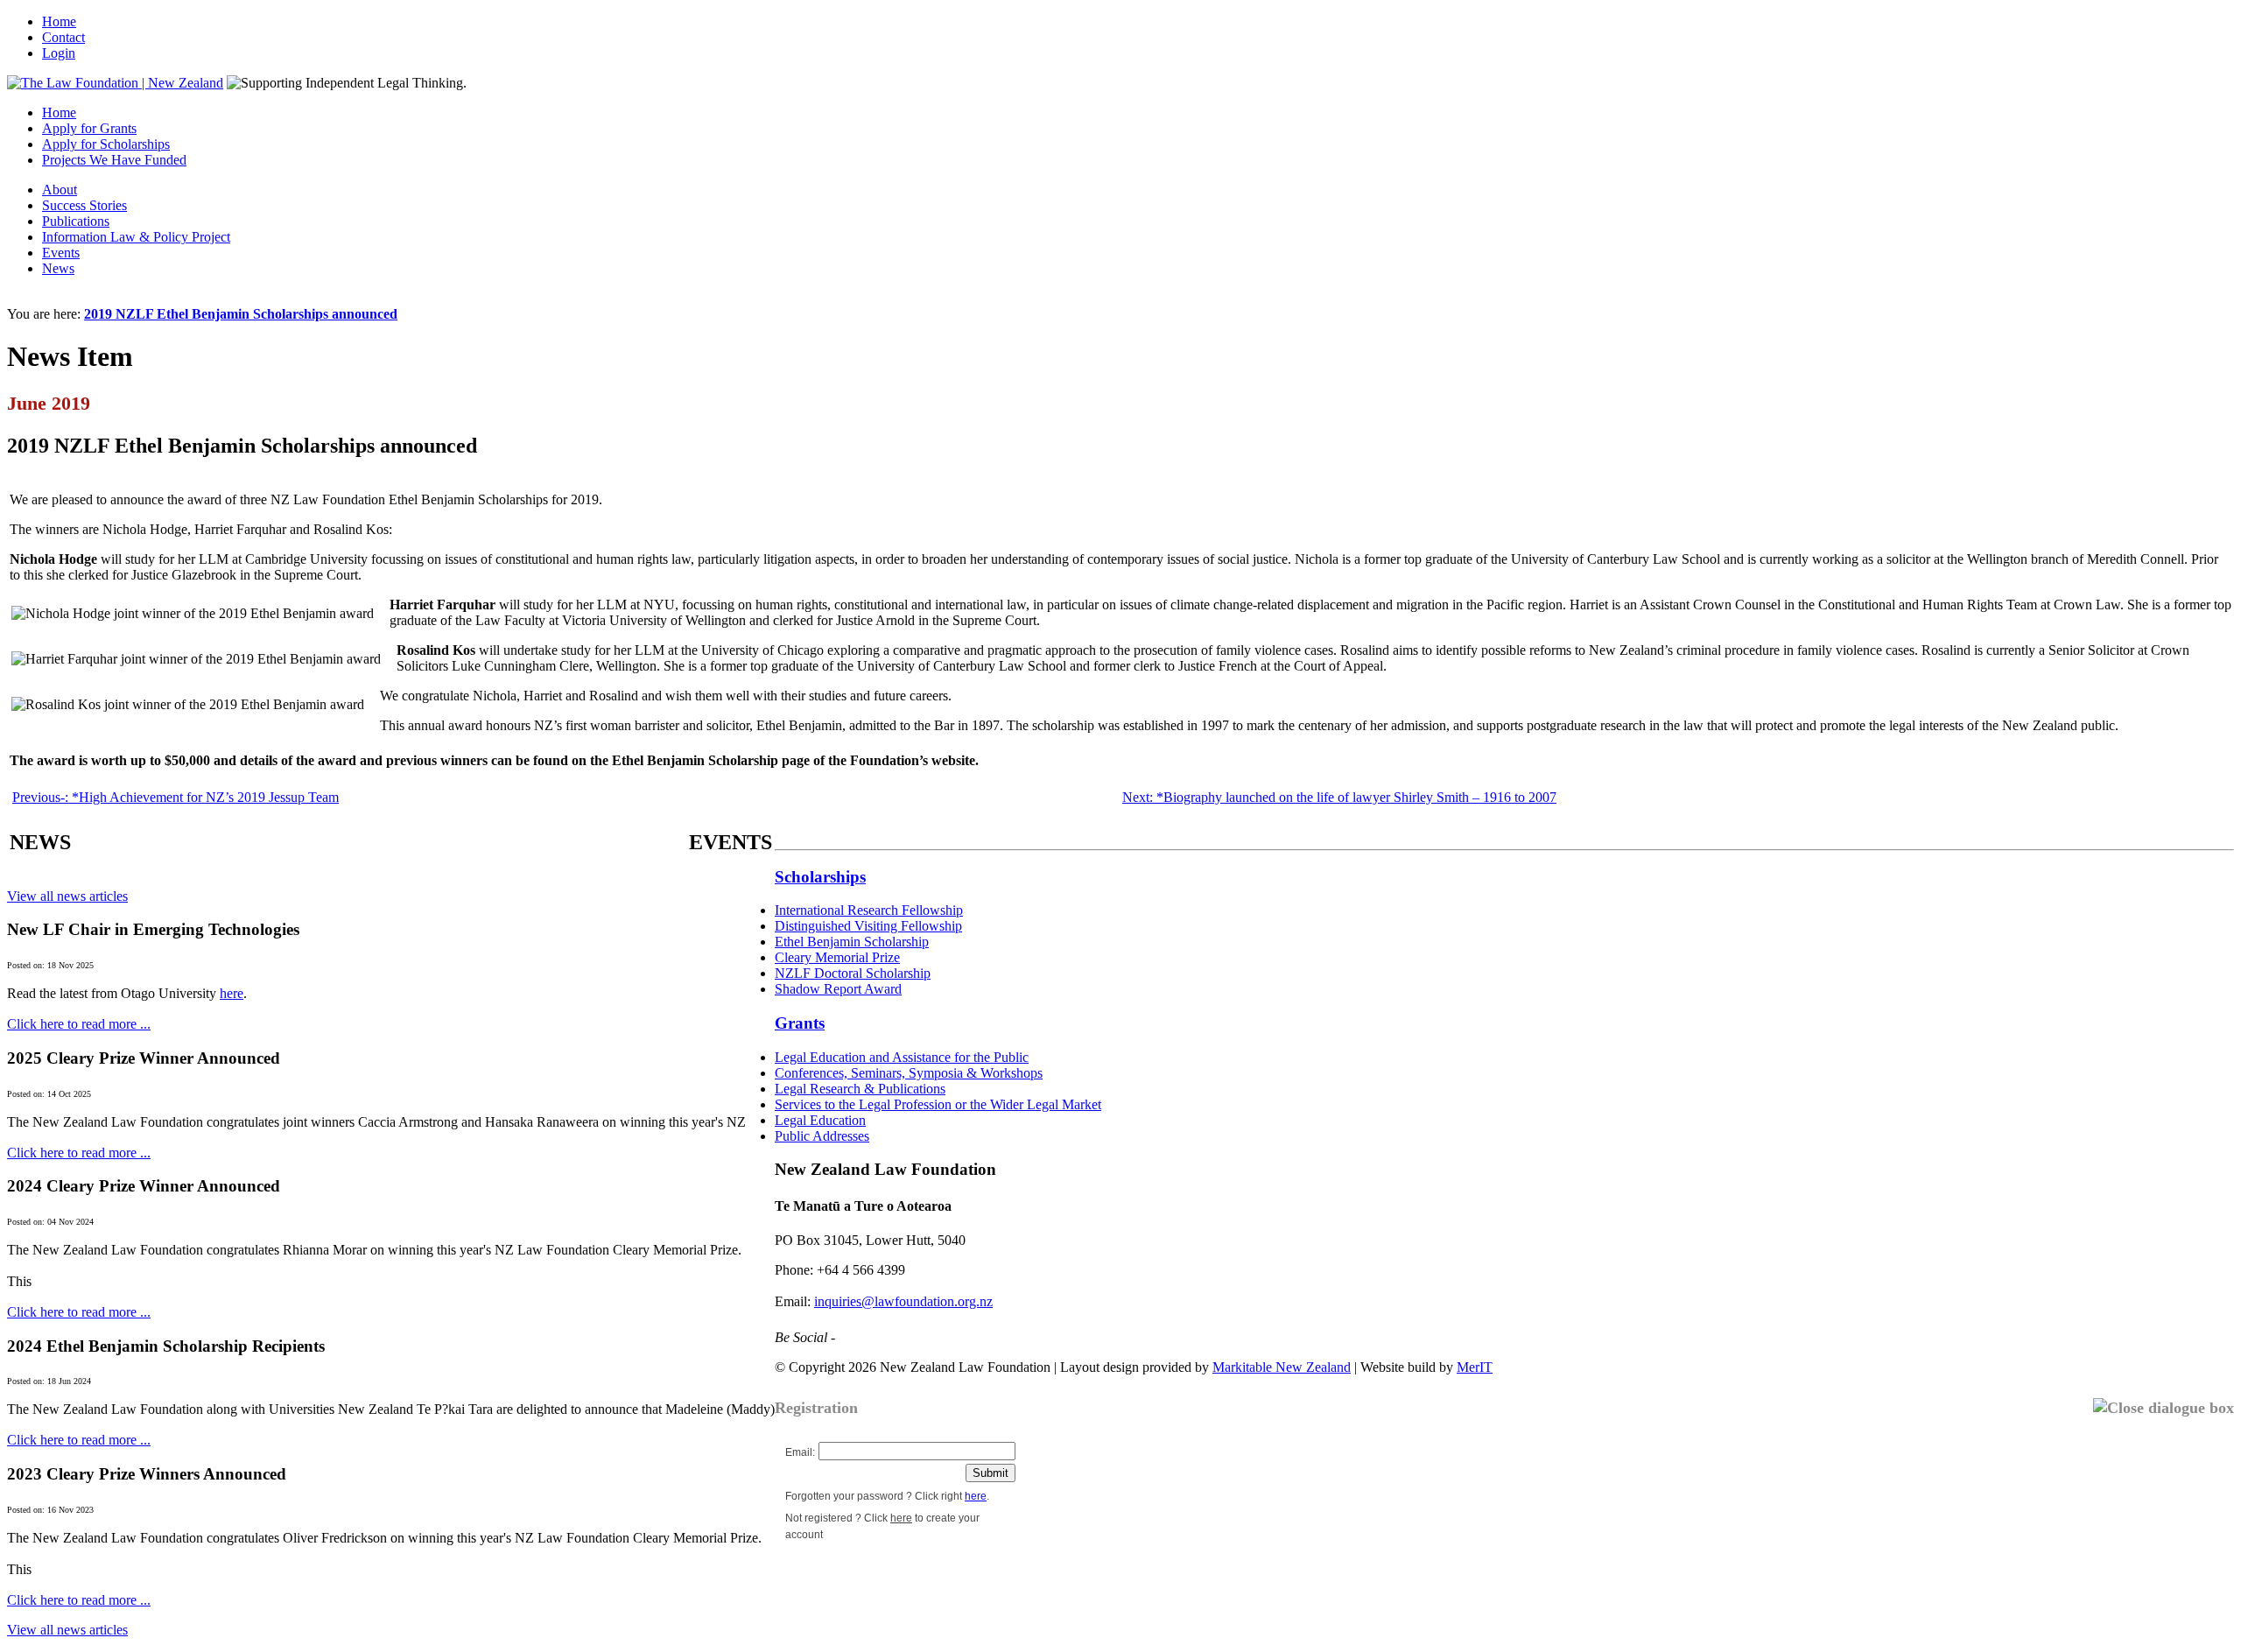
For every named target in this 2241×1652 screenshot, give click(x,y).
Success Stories (84, 205)
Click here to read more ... (79, 1024)
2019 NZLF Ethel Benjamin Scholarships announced (241, 314)
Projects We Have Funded (114, 160)
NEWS (40, 842)
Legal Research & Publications (860, 1089)
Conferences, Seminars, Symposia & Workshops (909, 1073)
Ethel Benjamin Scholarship (852, 942)
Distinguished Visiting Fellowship (868, 926)
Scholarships (820, 877)
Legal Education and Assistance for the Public (902, 1057)
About (60, 190)
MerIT (1475, 1367)
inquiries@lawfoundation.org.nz (903, 1301)
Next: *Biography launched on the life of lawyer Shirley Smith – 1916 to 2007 (1339, 797)
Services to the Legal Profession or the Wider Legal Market (938, 1104)
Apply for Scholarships (106, 144)
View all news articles (67, 896)
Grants (800, 1023)
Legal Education (820, 1120)
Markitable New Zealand (1282, 1367)
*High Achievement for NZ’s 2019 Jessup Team (176, 797)
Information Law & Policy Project (136, 237)
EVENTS (731, 842)
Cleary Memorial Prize (837, 957)
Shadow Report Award (838, 989)
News (58, 268)
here (232, 993)
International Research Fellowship (869, 910)
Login (59, 53)
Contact (63, 37)
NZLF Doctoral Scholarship (853, 973)
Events (61, 253)
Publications (76, 221)
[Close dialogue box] (2164, 1408)
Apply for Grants (89, 128)
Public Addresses (822, 1136)
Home (59, 21)
